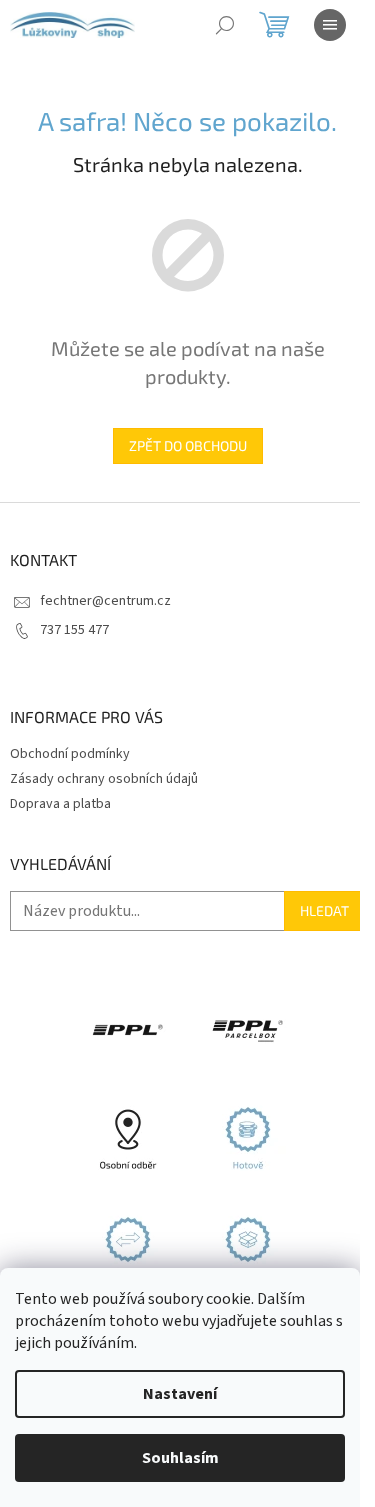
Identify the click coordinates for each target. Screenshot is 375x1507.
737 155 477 (74, 630)
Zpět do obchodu (188, 445)
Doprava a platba (60, 804)
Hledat (324, 910)
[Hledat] (225, 25)
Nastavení (180, 1394)
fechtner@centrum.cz (105, 601)
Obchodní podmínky (70, 754)
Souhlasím (180, 1458)
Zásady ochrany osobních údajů (104, 779)
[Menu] (330, 25)
